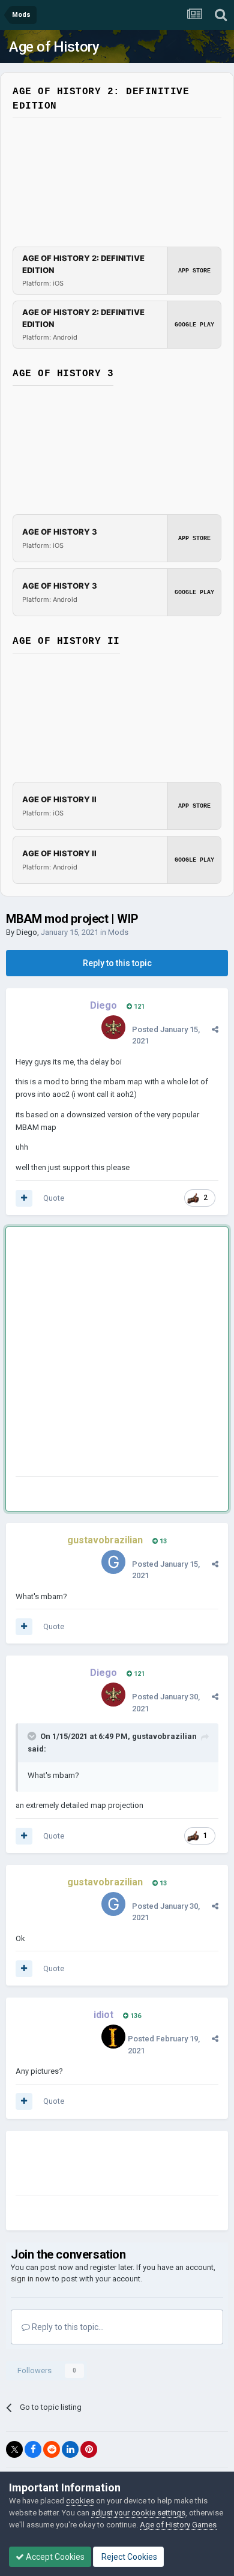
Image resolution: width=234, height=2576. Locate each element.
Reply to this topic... (67, 2327)
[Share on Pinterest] (89, 2449)
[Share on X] (14, 2449)
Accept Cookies (54, 2557)
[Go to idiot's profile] (113, 2037)
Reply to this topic (117, 963)
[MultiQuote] (24, 1198)
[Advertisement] (117, 1354)
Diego (27, 932)
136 (135, 2016)
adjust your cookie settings (138, 2513)
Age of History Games (178, 2525)
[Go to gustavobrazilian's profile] (113, 1562)
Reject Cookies (128, 2557)
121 (138, 1007)
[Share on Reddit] (52, 2449)
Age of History (54, 47)
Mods (118, 932)
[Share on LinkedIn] (70, 2449)
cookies (80, 2501)
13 (162, 1541)
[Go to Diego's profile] (113, 1027)
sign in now (31, 2279)
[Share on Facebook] (33, 2449)
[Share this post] (215, 1029)
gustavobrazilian (164, 1736)
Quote (54, 1198)
